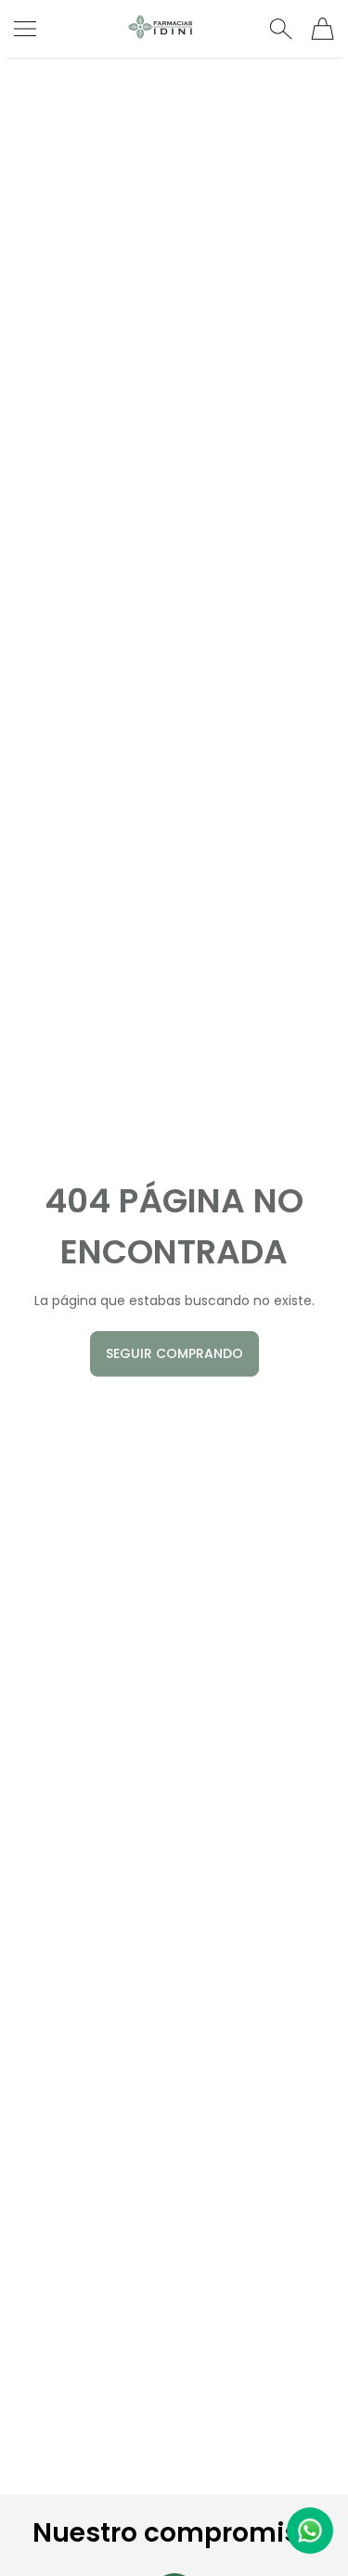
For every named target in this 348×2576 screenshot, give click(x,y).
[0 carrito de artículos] (322, 29)
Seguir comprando (174, 1353)
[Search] (281, 29)
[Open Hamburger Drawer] (25, 29)
